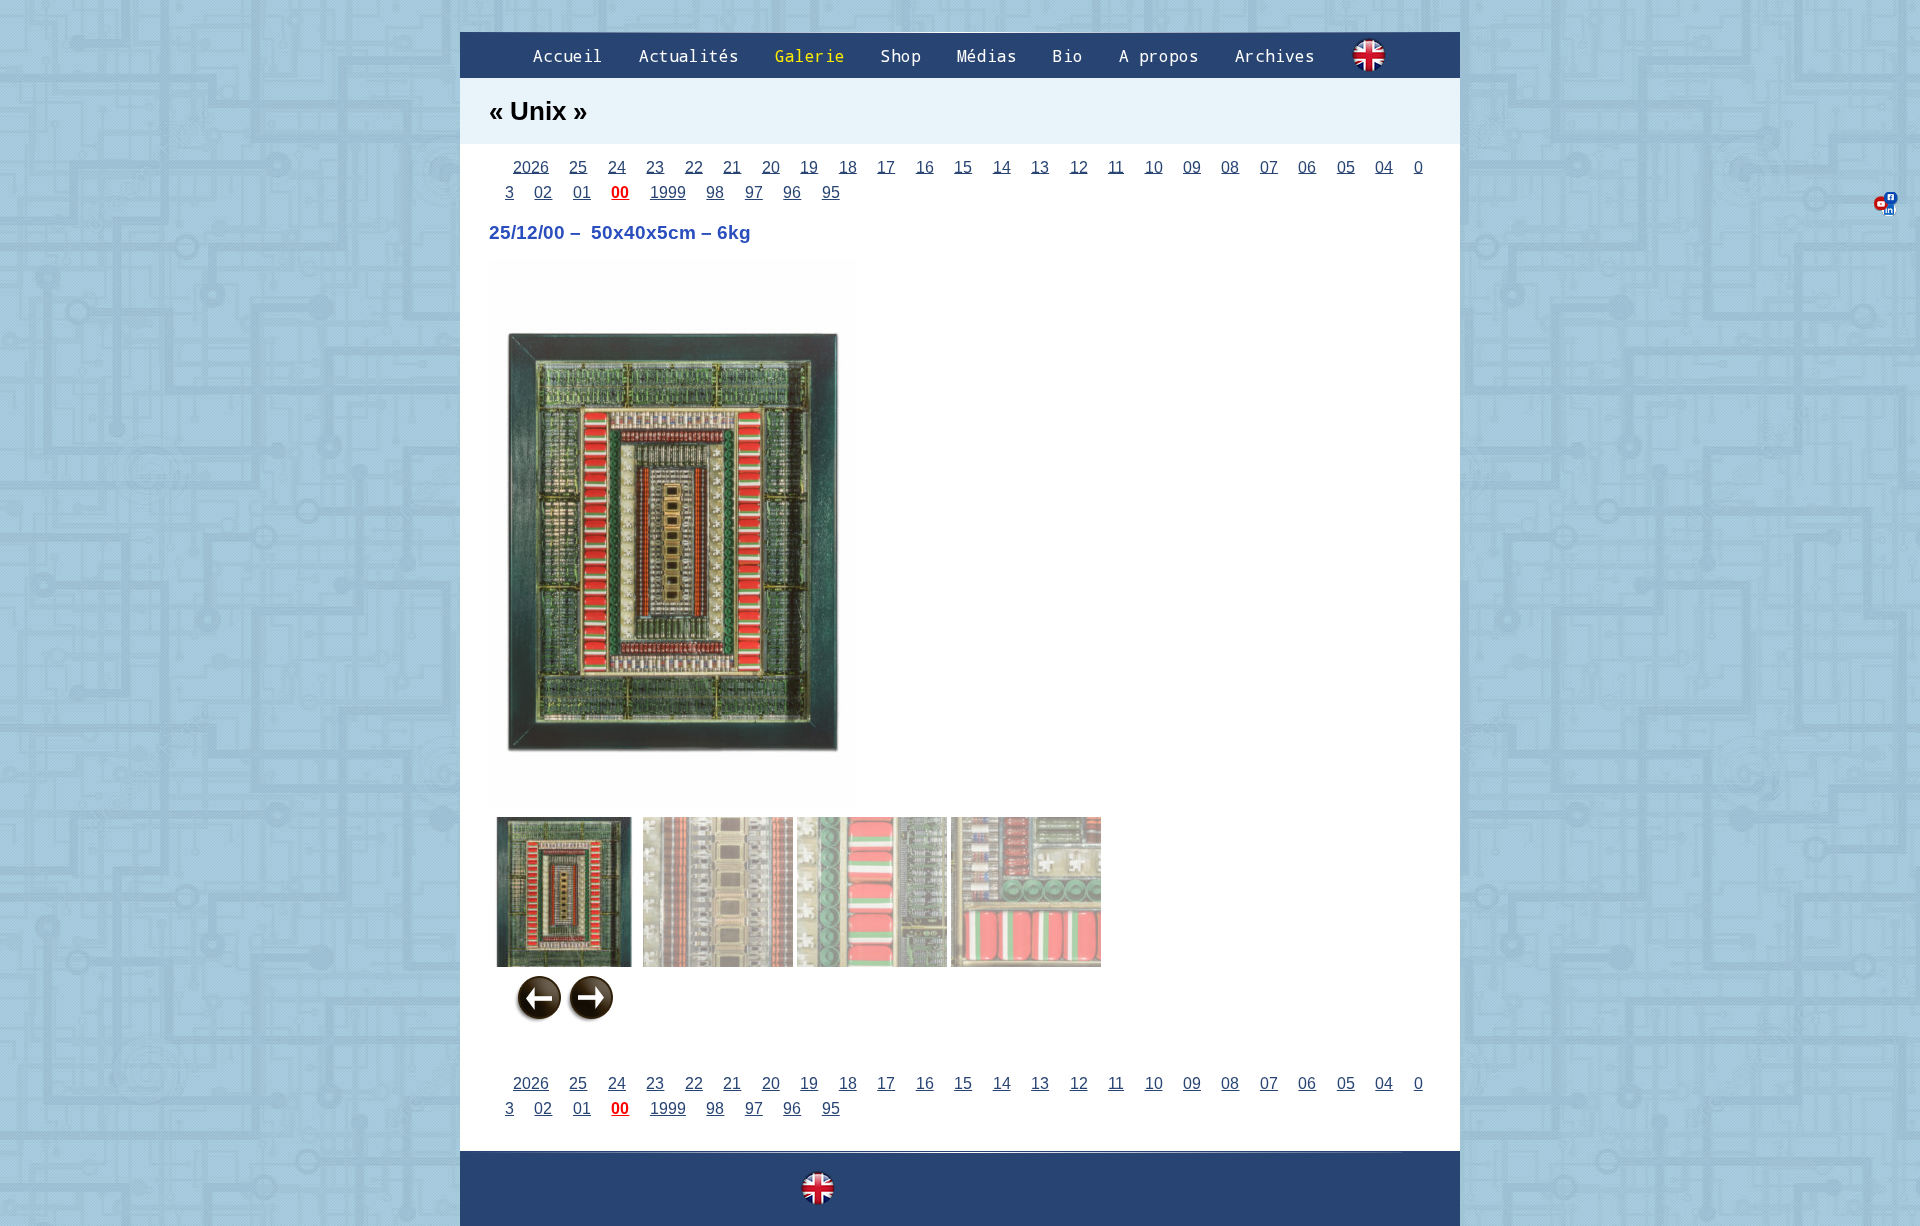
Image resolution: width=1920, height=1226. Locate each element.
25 (578, 166)
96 (792, 192)
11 (1116, 166)
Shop (901, 55)
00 (620, 192)
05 (1346, 166)
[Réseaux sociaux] (1886, 204)
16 (925, 166)
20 (771, 166)
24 (617, 166)
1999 (668, 192)
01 (582, 192)
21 (732, 166)
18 (848, 166)
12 (1079, 166)
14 (1002, 166)
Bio (1068, 55)
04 (1384, 166)
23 (655, 166)
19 (809, 166)
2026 (531, 166)
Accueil (568, 55)
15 (963, 166)
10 (1154, 166)
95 (831, 192)
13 (1040, 166)
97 (754, 192)
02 (543, 192)
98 (715, 192)
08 (1230, 166)
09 (1192, 166)
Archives (1275, 55)
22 (694, 166)
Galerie (810, 55)
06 (1307, 166)
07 (1269, 166)
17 (886, 166)
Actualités (689, 55)
